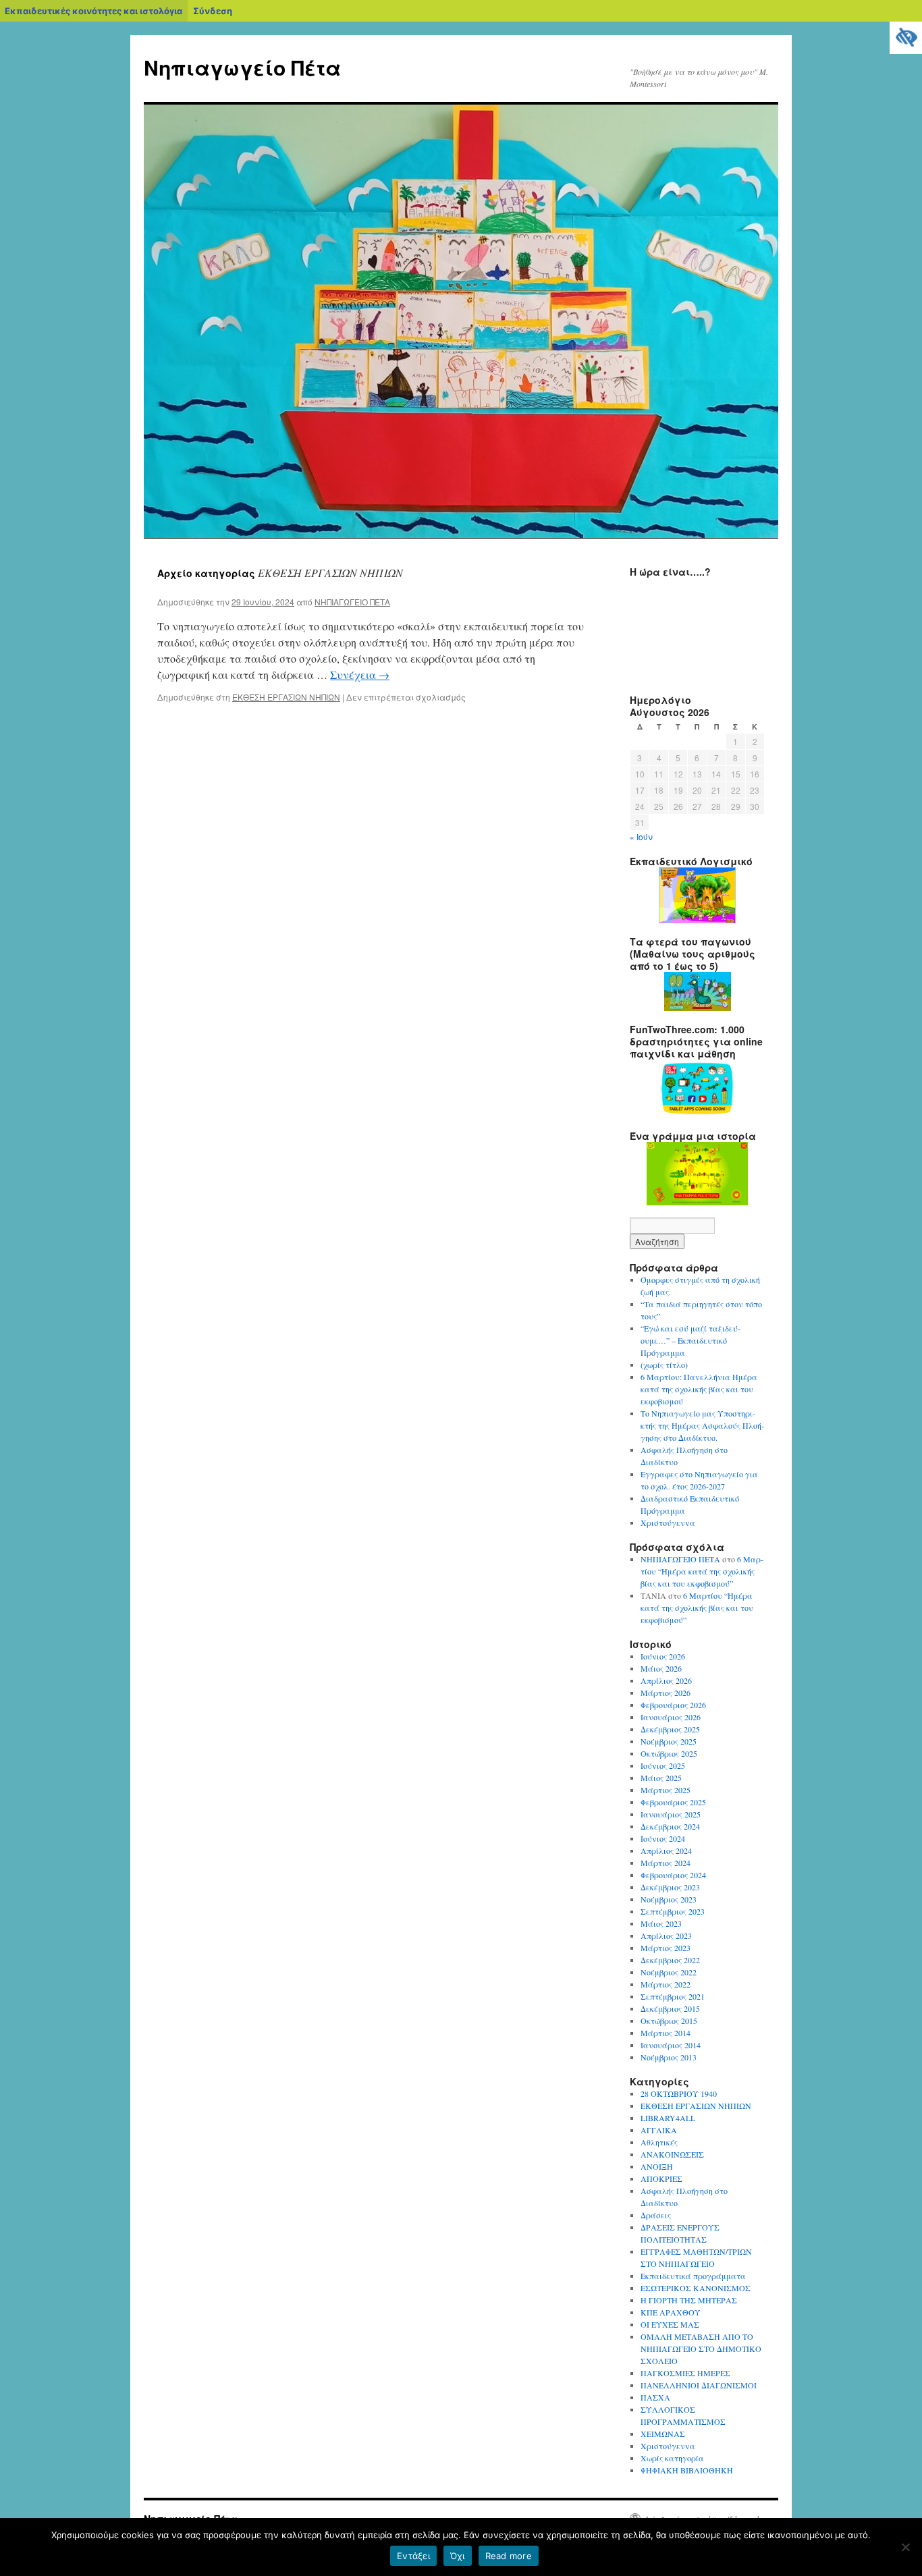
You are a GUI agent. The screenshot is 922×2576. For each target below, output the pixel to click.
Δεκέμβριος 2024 (670, 1826)
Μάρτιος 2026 (666, 1693)
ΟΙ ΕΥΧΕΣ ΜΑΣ (670, 2324)
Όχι (458, 2556)
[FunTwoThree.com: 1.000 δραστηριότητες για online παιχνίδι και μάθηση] (697, 1088)
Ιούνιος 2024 (663, 1838)
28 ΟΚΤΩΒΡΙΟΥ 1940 (679, 2093)
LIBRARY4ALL (668, 2118)
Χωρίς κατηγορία (672, 2458)
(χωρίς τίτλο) (664, 1365)
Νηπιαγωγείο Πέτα (242, 67)
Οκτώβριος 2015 (669, 2021)
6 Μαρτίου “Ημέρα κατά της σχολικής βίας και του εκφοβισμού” (702, 1571)
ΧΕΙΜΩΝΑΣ (663, 2434)
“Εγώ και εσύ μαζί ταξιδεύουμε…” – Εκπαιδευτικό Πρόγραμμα (690, 1340)
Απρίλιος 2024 (666, 1851)
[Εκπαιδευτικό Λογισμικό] (697, 895)
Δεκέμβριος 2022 (670, 1960)
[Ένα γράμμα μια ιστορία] (697, 1174)
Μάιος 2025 (661, 1778)
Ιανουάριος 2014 (671, 2045)
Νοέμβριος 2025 (669, 1741)
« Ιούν (641, 837)
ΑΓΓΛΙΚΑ (659, 2130)
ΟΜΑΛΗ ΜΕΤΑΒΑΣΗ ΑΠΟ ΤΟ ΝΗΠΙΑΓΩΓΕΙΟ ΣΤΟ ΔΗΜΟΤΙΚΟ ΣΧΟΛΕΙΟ (701, 2349)
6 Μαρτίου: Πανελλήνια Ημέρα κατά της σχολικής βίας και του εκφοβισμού (699, 1389)
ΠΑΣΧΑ (655, 2397)
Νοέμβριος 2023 (669, 1899)
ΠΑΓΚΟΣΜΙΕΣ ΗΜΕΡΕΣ (685, 2373)
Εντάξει (413, 2556)
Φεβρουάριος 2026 (673, 1705)
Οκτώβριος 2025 (669, 1753)
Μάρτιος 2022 (666, 1984)
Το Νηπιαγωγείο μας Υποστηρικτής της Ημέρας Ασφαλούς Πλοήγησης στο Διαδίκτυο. (702, 1425)
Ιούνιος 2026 (663, 1656)
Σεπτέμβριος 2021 (673, 1996)
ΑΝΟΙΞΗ (657, 2166)
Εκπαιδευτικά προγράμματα (693, 2276)
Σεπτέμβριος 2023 (673, 1911)
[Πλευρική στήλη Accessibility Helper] (906, 38)
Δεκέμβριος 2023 (670, 1887)
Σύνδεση (213, 11)
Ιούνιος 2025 (663, 1765)
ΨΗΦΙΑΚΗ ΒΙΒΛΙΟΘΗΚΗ (687, 2470)
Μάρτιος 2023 (666, 1948)
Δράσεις (656, 2215)
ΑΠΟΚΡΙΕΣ (661, 2178)
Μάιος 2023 (661, 1923)
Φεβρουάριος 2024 (673, 1875)
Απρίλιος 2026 (666, 1680)
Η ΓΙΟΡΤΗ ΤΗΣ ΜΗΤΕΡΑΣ (689, 2300)
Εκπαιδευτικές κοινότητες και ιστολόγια (93, 11)
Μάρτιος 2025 (666, 1790)
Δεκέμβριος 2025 (670, 1729)
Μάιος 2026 (661, 1668)
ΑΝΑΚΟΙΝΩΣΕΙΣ (672, 2154)
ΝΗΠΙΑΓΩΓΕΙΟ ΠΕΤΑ (352, 602)
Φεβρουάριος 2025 (673, 1802)
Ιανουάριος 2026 (671, 1717)
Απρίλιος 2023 (666, 1936)
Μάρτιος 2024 (666, 1863)
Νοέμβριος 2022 (669, 1972)
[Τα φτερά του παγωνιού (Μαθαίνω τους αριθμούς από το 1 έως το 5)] (697, 991)
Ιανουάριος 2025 (671, 1814)
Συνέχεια (360, 675)
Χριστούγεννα (668, 1523)
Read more (509, 2556)
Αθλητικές (659, 2142)
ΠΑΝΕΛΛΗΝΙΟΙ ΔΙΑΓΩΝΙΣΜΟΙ (699, 2385)
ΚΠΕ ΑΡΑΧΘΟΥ (671, 2312)
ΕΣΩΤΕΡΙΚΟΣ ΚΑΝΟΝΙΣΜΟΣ (696, 2288)
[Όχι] (905, 2547)
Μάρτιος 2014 (666, 2033)
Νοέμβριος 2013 (669, 2057)
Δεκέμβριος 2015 (670, 2008)
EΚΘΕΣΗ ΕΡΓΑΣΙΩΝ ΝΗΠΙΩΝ (286, 697)
